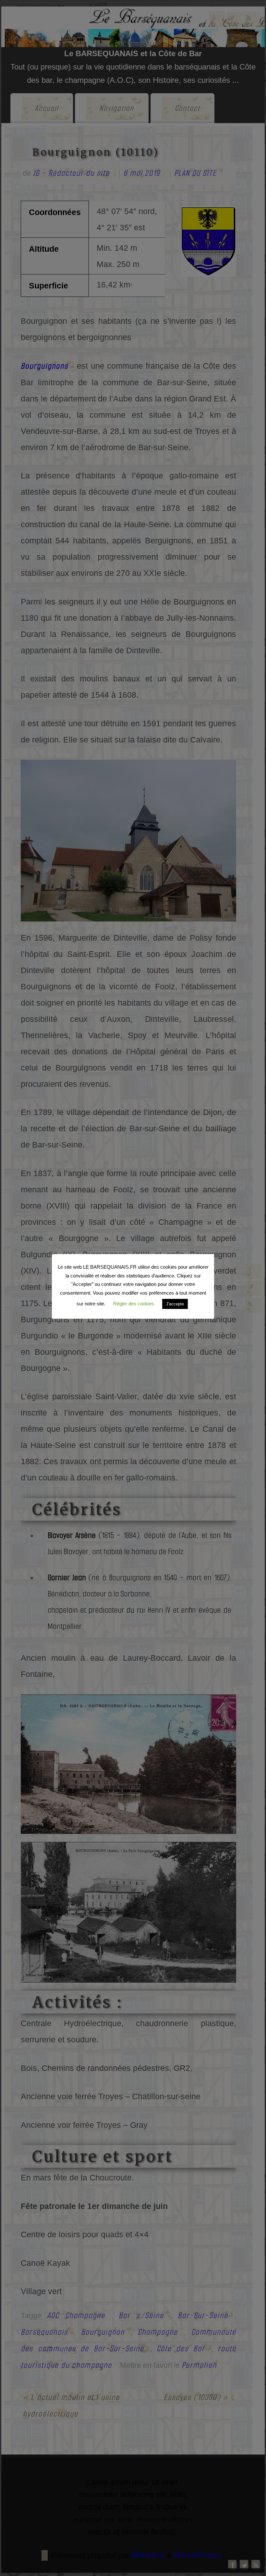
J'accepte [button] (175, 1304)
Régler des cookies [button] (134, 1304)
